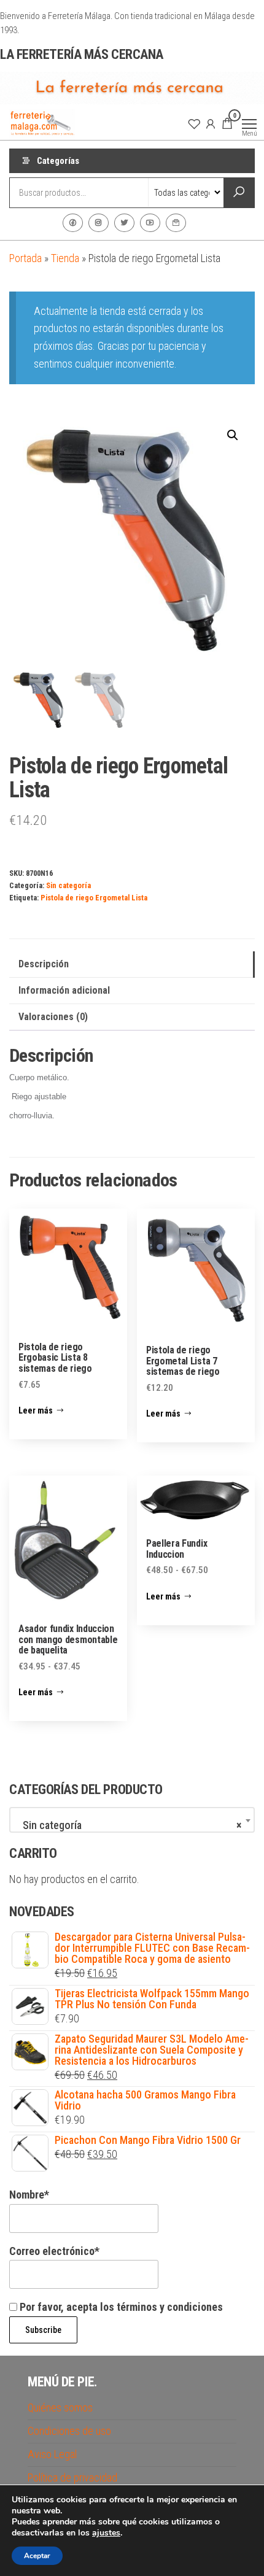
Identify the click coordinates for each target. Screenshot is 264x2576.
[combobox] (132, 1820)
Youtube (150, 223)
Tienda (65, 258)
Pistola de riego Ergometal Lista (94, 898)
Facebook (73, 223)
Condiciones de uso (69, 2431)
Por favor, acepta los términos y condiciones (120, 2307)
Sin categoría (68, 885)
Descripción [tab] (44, 964)
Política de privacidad (72, 2477)
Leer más (36, 1410)
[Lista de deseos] (194, 123)
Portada (25, 258)
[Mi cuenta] (211, 123)
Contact (176, 223)
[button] (233, 435)
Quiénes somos (60, 2408)
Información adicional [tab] (64, 990)
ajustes (106, 2533)
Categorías (58, 161)
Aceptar (37, 2556)
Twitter (124, 223)
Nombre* (29, 2195)
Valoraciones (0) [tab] (53, 1017)
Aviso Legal (52, 2454)
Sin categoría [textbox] (128, 1825)
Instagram (99, 223)
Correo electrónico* (54, 2251)
